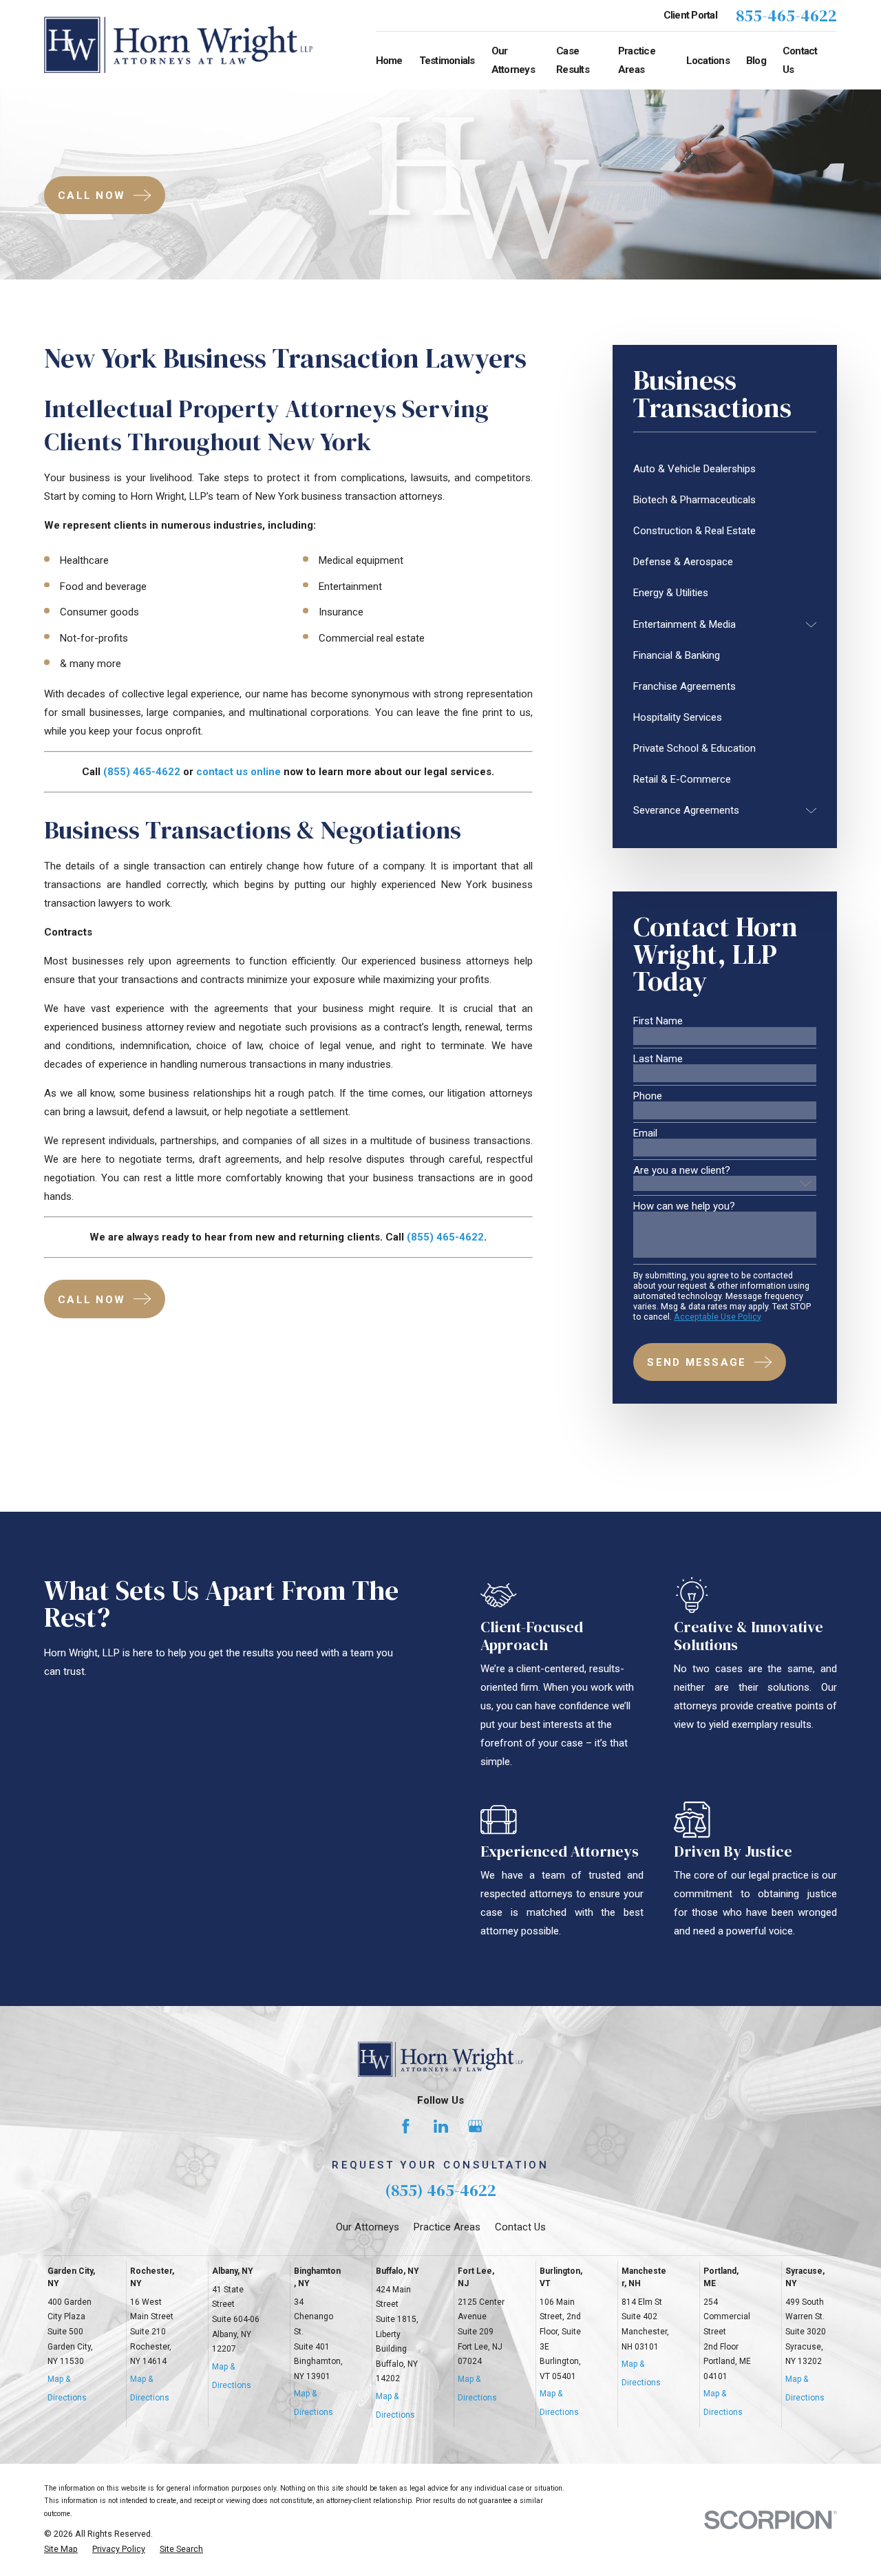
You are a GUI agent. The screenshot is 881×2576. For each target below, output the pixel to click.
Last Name (658, 1059)
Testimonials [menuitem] (447, 61)
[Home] (178, 45)
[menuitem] (725, 469)
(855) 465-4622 (440, 2190)
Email (645, 1133)
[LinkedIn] (441, 2126)
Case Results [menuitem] (573, 60)
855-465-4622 (786, 16)
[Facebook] (406, 2126)
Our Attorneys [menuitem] (513, 60)
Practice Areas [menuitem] (637, 60)
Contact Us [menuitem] (800, 60)
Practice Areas (447, 2227)
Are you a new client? (682, 1171)
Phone (648, 1096)
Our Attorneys (368, 2227)
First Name (658, 1021)
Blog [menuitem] (756, 61)
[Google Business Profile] (475, 2126)
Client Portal (690, 15)
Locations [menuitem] (708, 61)
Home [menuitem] (389, 61)
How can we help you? (684, 1206)
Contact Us (520, 2227)
